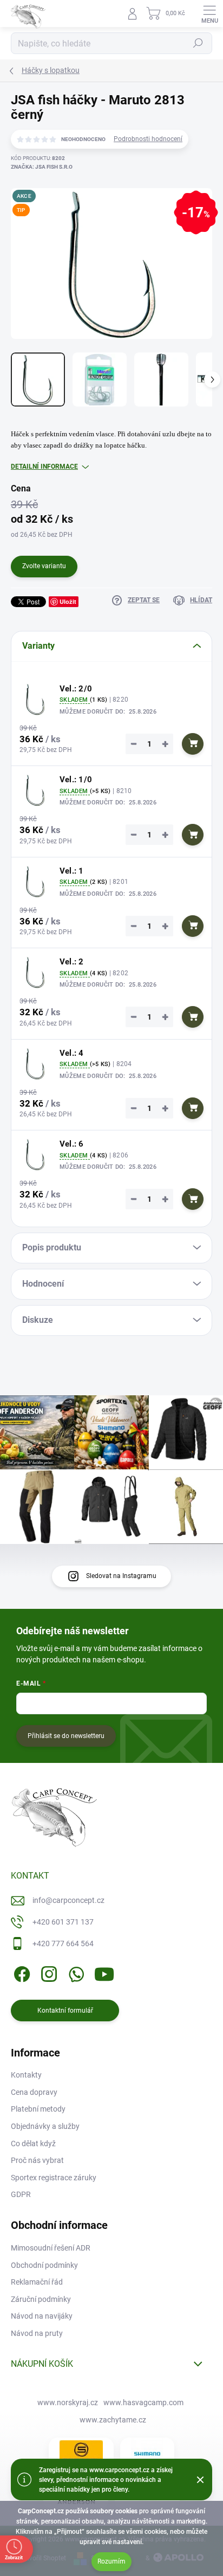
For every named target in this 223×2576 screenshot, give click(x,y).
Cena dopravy (34, 2092)
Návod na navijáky (42, 2316)
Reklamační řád (37, 2282)
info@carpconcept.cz (68, 1900)
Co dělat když (33, 2144)
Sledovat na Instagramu (121, 1576)
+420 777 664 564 (63, 1943)
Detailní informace (44, 467)
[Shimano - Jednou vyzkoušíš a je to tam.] (147, 2454)
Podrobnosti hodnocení (148, 139)
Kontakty (26, 2075)
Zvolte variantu (44, 566)
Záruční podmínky (41, 2299)
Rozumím (111, 2561)
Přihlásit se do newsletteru (66, 1736)
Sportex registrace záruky (54, 2178)
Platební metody (38, 2109)
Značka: (42, 167)
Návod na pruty (37, 2333)
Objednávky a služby (45, 2126)
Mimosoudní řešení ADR (51, 2248)
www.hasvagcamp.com (143, 2402)
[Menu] (209, 14)
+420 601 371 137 (63, 1922)
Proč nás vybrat (37, 2160)
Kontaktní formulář (65, 2011)
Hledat (198, 43)
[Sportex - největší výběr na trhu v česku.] (81, 2454)
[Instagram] (47, 1972)
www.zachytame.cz (113, 2420)
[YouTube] (104, 1972)
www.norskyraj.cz (68, 2402)
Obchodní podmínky (44, 2265)
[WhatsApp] (74, 1972)
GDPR (21, 2194)
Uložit (68, 601)
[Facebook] (20, 1972)
